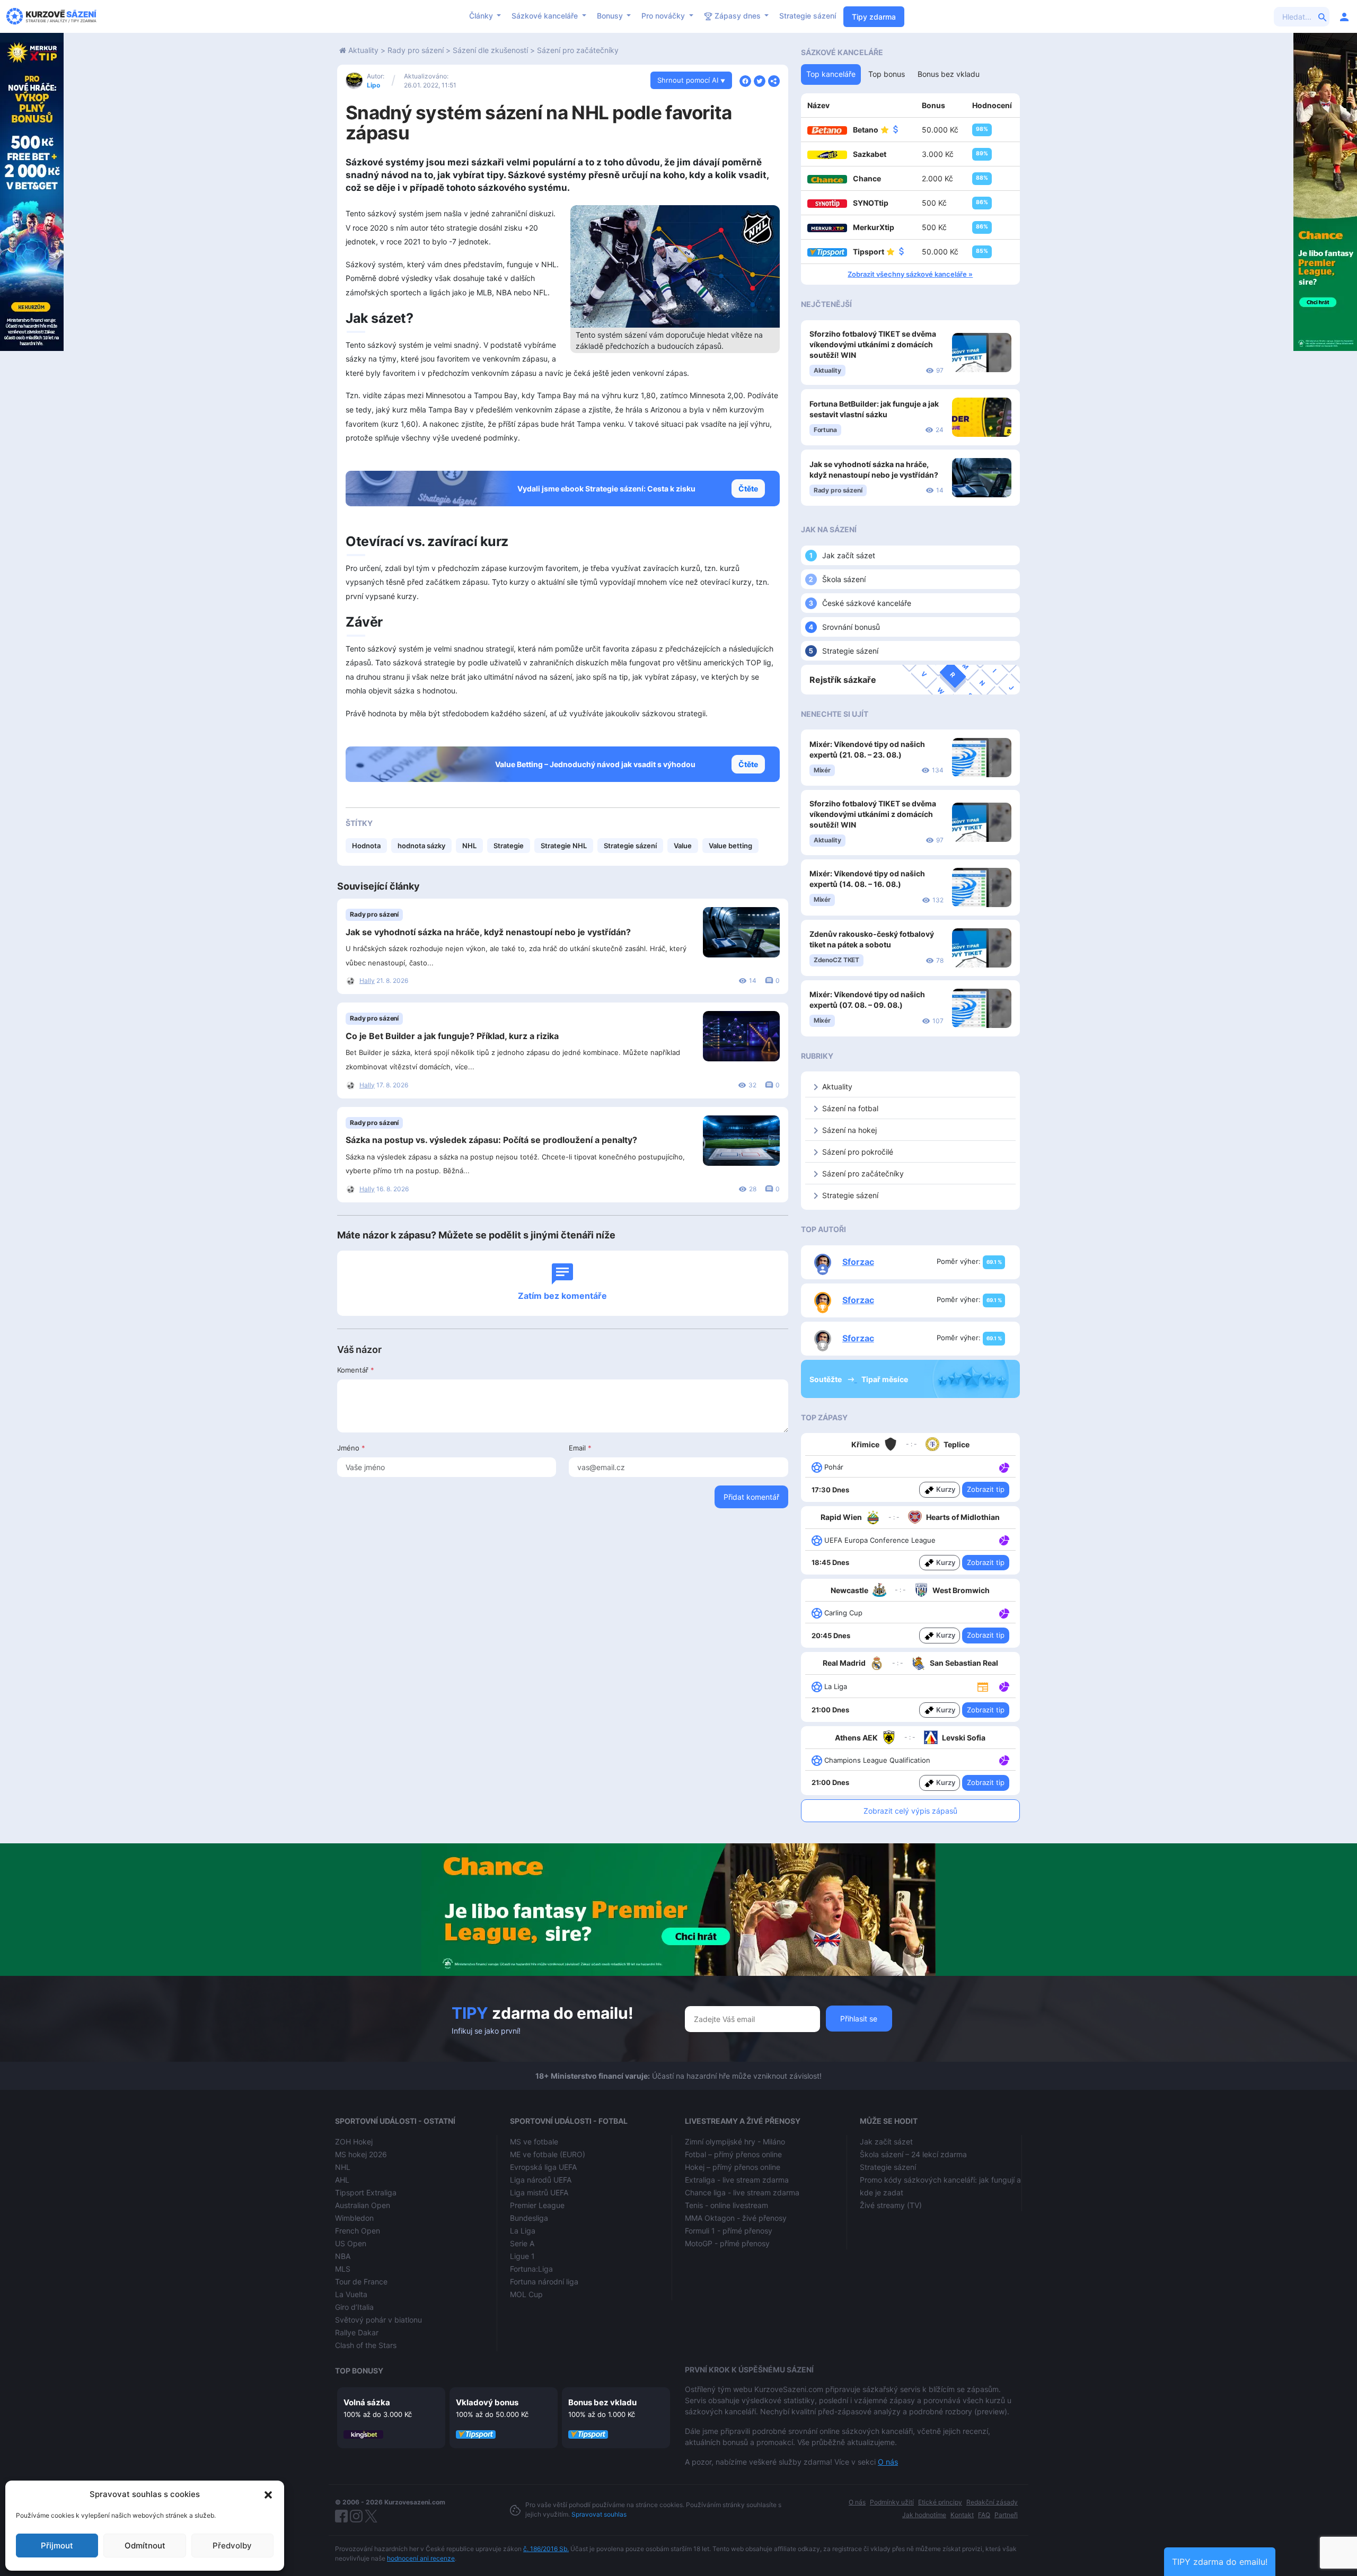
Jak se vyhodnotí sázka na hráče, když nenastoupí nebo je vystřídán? (488, 932)
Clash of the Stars (366, 2345)
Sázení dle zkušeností (490, 50)
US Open (351, 2243)
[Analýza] (1004, 1466)
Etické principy (940, 2502)
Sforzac (858, 1262)
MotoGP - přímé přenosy (727, 2243)
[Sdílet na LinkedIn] (774, 80)
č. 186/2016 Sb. (546, 2549)
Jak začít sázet (849, 555)
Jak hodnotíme (924, 2515)
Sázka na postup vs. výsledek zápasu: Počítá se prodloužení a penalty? (491, 1140)
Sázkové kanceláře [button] (546, 16)
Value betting (730, 846)
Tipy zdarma (874, 17)
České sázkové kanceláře (867, 603)
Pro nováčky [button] (664, 16)
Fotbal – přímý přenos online (733, 2154)
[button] (268, 2494)
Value (683, 846)
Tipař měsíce (885, 1379)
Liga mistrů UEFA (539, 2192)
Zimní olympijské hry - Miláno (735, 2142)
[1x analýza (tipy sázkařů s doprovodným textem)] (1003, 1466)
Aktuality (363, 50)
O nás (888, 2462)
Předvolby (232, 2546)
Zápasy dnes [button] (738, 16)
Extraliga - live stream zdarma (737, 2180)
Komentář (356, 1370)
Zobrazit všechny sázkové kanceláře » (910, 274)
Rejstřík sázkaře (843, 680)
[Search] (1323, 16)
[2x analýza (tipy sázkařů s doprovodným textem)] (1003, 1540)
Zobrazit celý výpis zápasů (910, 1811)
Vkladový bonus (487, 2402)
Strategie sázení (808, 16)
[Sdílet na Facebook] (745, 80)
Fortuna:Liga (531, 2269)
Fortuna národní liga (544, 2282)
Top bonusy (359, 2371)
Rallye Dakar (357, 2332)
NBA (343, 2256)
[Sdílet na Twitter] (760, 80)
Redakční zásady (992, 2502)
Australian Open (363, 2205)
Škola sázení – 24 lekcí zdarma (913, 2154)
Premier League (537, 2205)
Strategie (509, 846)
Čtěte (748, 489)
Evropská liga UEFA (543, 2167)
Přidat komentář (751, 1497)
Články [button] (482, 16)
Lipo (373, 85)
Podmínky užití (892, 2502)
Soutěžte (826, 1379)
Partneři (1006, 2515)
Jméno (351, 1448)
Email (580, 1448)
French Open (358, 2231)
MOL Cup (526, 2294)
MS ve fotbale (534, 2142)
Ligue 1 (522, 2256)
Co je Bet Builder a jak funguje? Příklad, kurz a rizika (452, 1036)
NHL (469, 846)
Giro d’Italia (354, 2307)
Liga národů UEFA (541, 2180)
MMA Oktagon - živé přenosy (736, 2218)
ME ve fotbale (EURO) (548, 2154)
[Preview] (983, 1686)
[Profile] (1344, 16)
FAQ (984, 2515)
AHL (342, 2180)
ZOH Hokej (354, 2142)
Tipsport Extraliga (366, 2192)
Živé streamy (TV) (891, 2205)
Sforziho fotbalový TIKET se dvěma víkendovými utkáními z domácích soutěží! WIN (873, 344)
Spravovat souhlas (599, 2514)
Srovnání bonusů (851, 627)
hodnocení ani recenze (421, 2558)
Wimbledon (354, 2218)
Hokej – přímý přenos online (733, 2167)
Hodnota (366, 846)
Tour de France (361, 2282)
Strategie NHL (564, 846)
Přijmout (57, 2546)
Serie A (522, 2243)
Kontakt (962, 2515)
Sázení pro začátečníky (578, 50)
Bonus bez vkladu (602, 2402)
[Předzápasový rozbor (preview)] (983, 1686)
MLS (343, 2269)
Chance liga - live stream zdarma (742, 2192)
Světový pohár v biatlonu (378, 2320)
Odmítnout (145, 2546)
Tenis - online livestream (726, 2205)
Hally (367, 981)
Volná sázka (367, 2402)
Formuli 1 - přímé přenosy (729, 2231)
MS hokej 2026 (361, 2154)
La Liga (523, 2231)
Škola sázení (844, 579)
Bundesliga (529, 2218)
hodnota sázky (421, 846)
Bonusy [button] (611, 16)
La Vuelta (351, 2294)
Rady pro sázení (416, 50)
